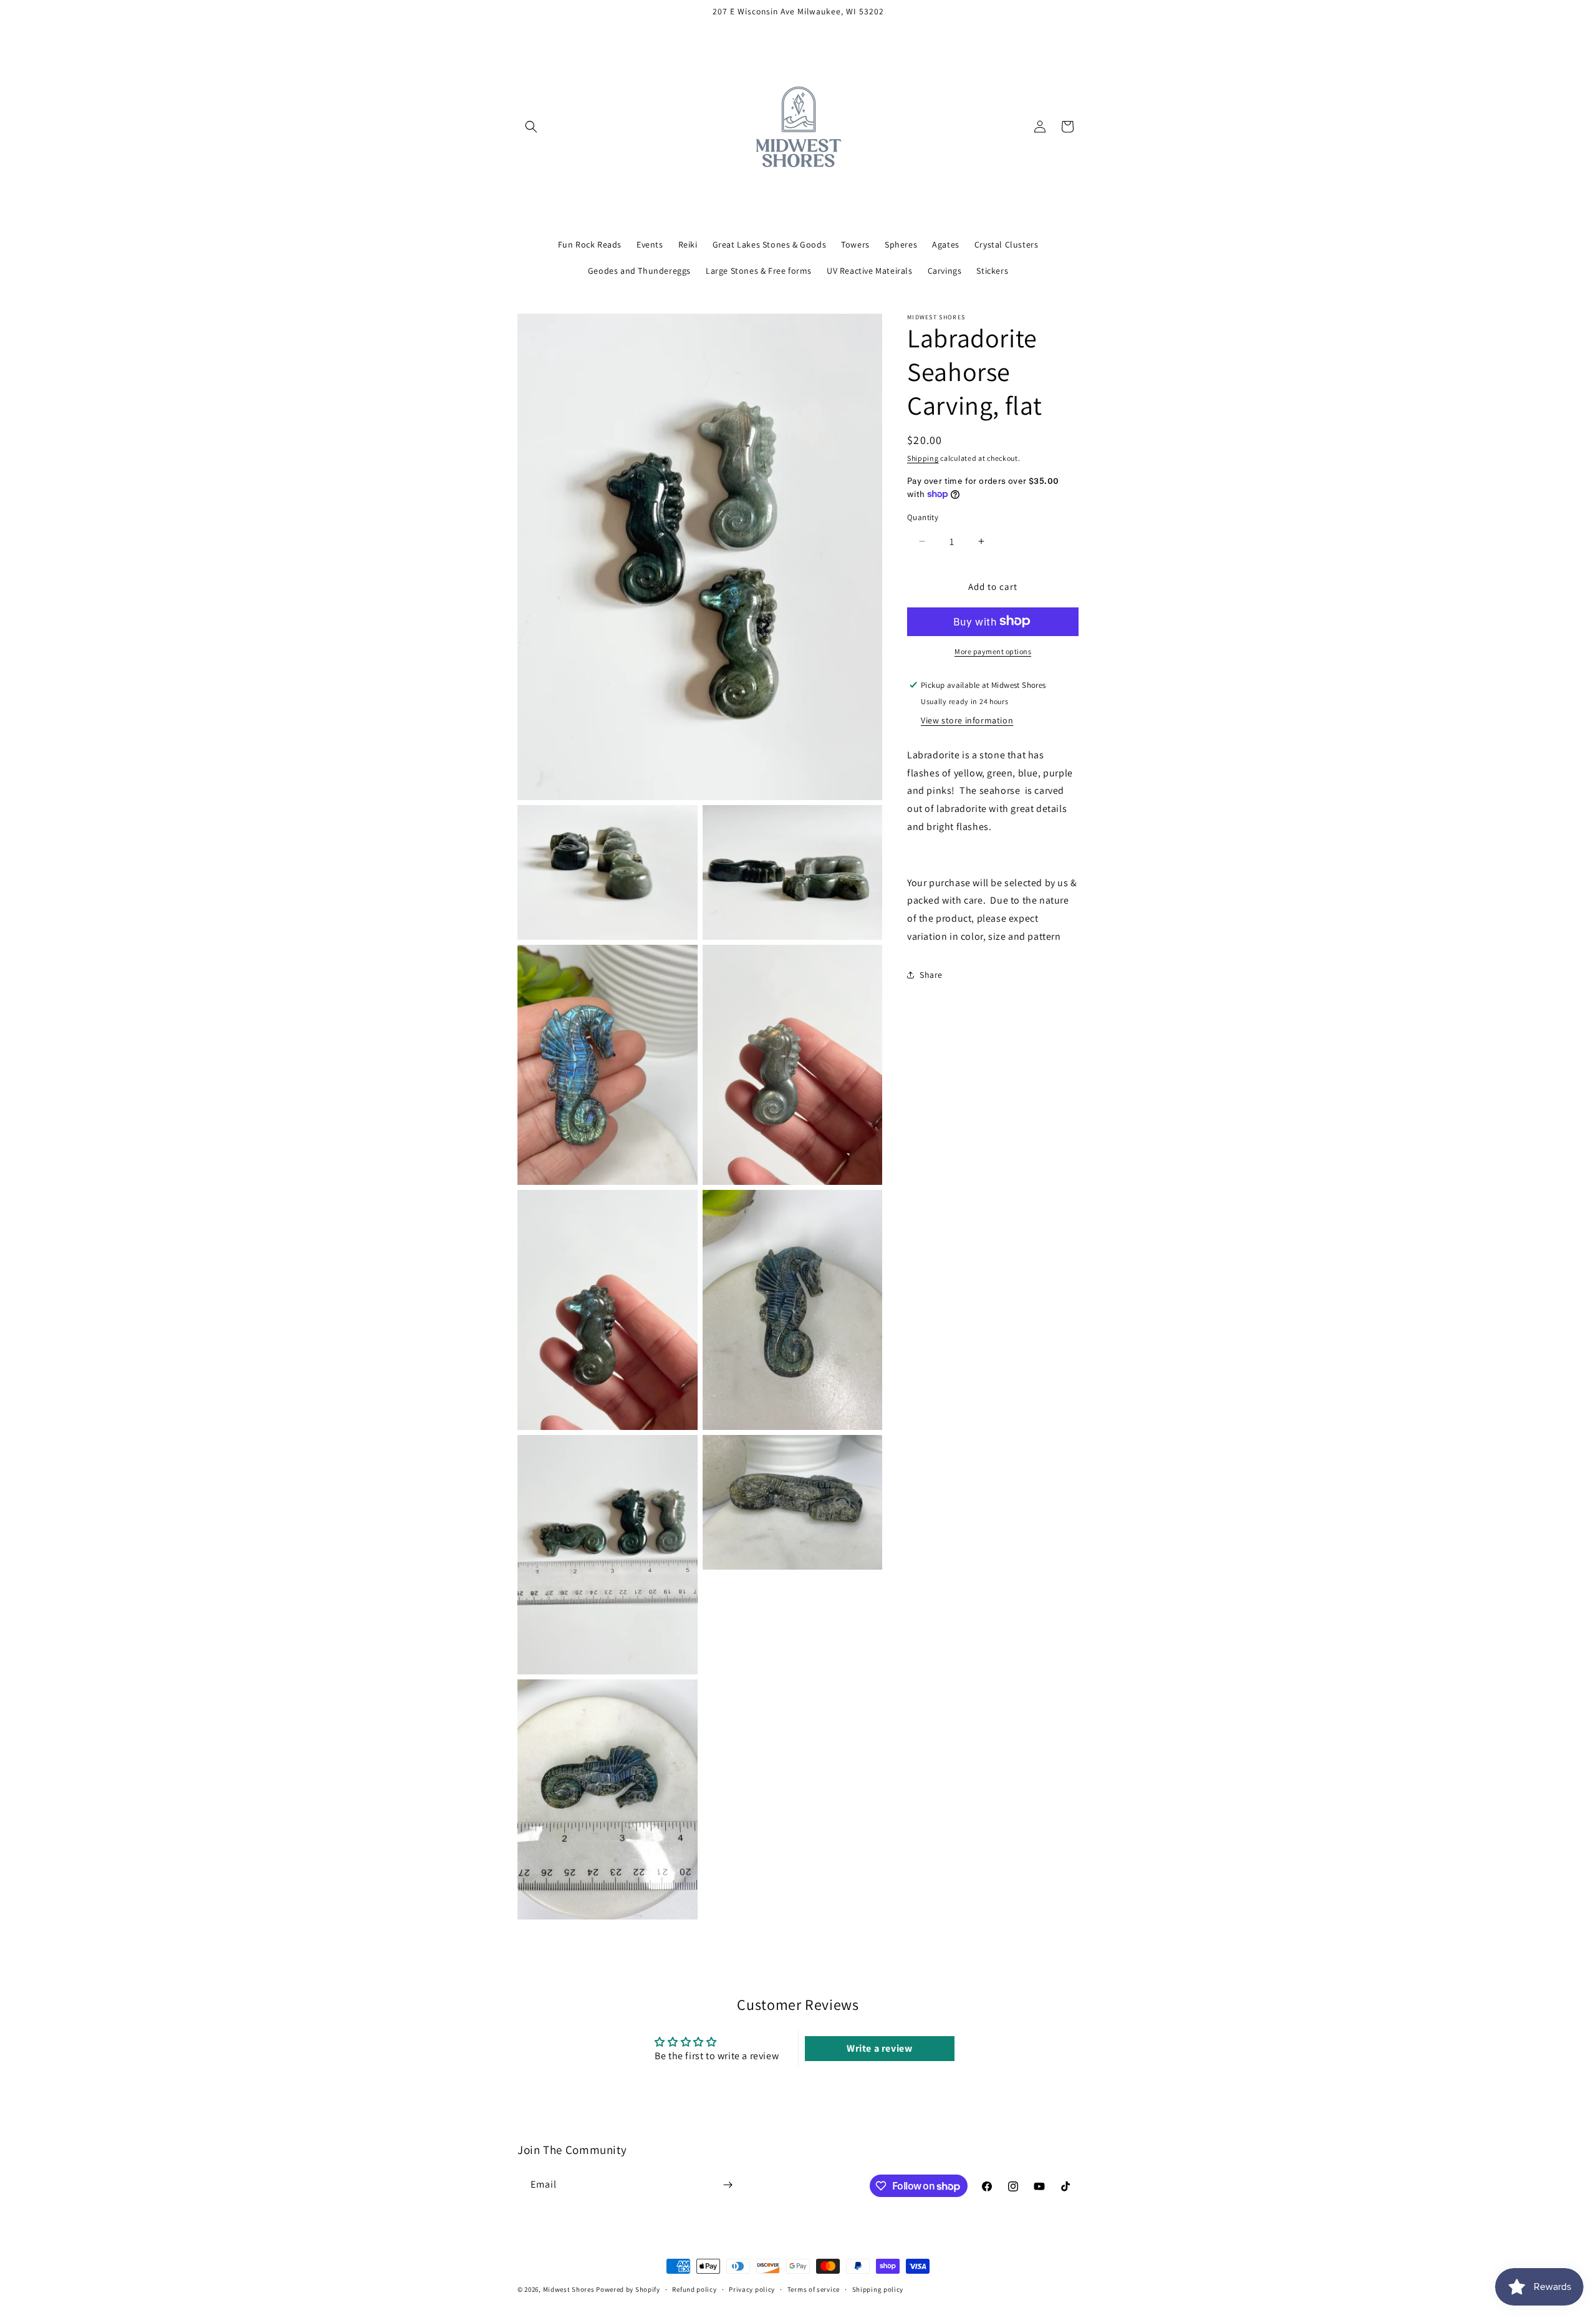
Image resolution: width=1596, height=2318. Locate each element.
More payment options (993, 651)
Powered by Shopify (628, 2289)
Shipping (923, 458)
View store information (967, 720)
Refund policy (694, 2289)
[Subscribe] (728, 2185)
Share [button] (931, 975)
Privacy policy (752, 2289)
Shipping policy (878, 2289)
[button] (531, 127)
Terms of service (814, 2289)
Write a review (879, 2048)
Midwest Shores (569, 2289)
